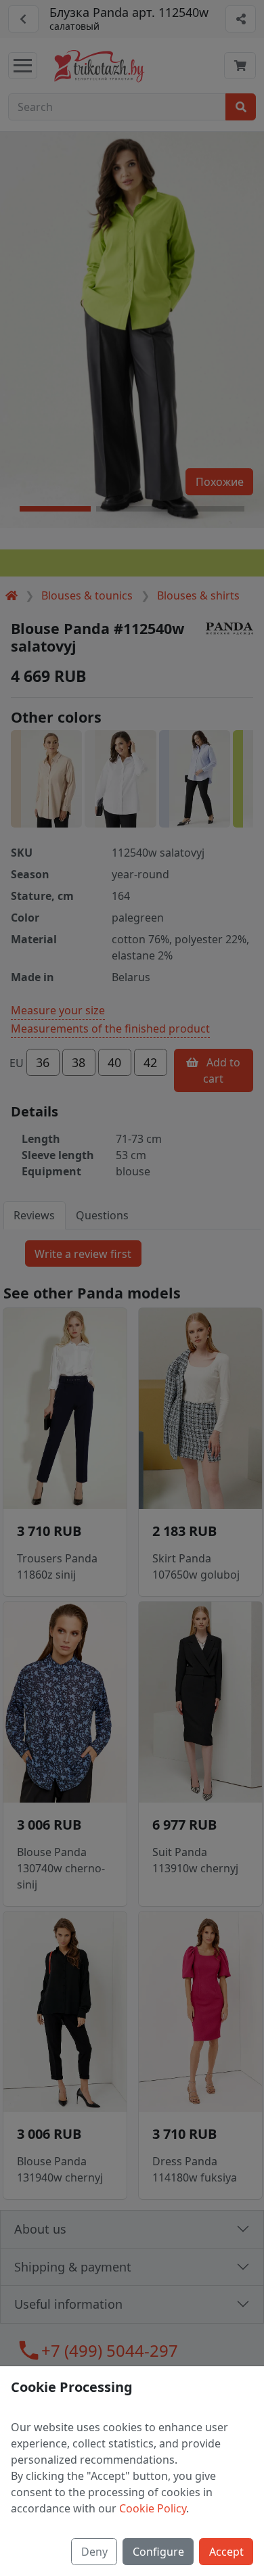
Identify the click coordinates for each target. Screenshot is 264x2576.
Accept (226, 2552)
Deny (94, 2552)
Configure (158, 2552)
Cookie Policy (153, 2508)
